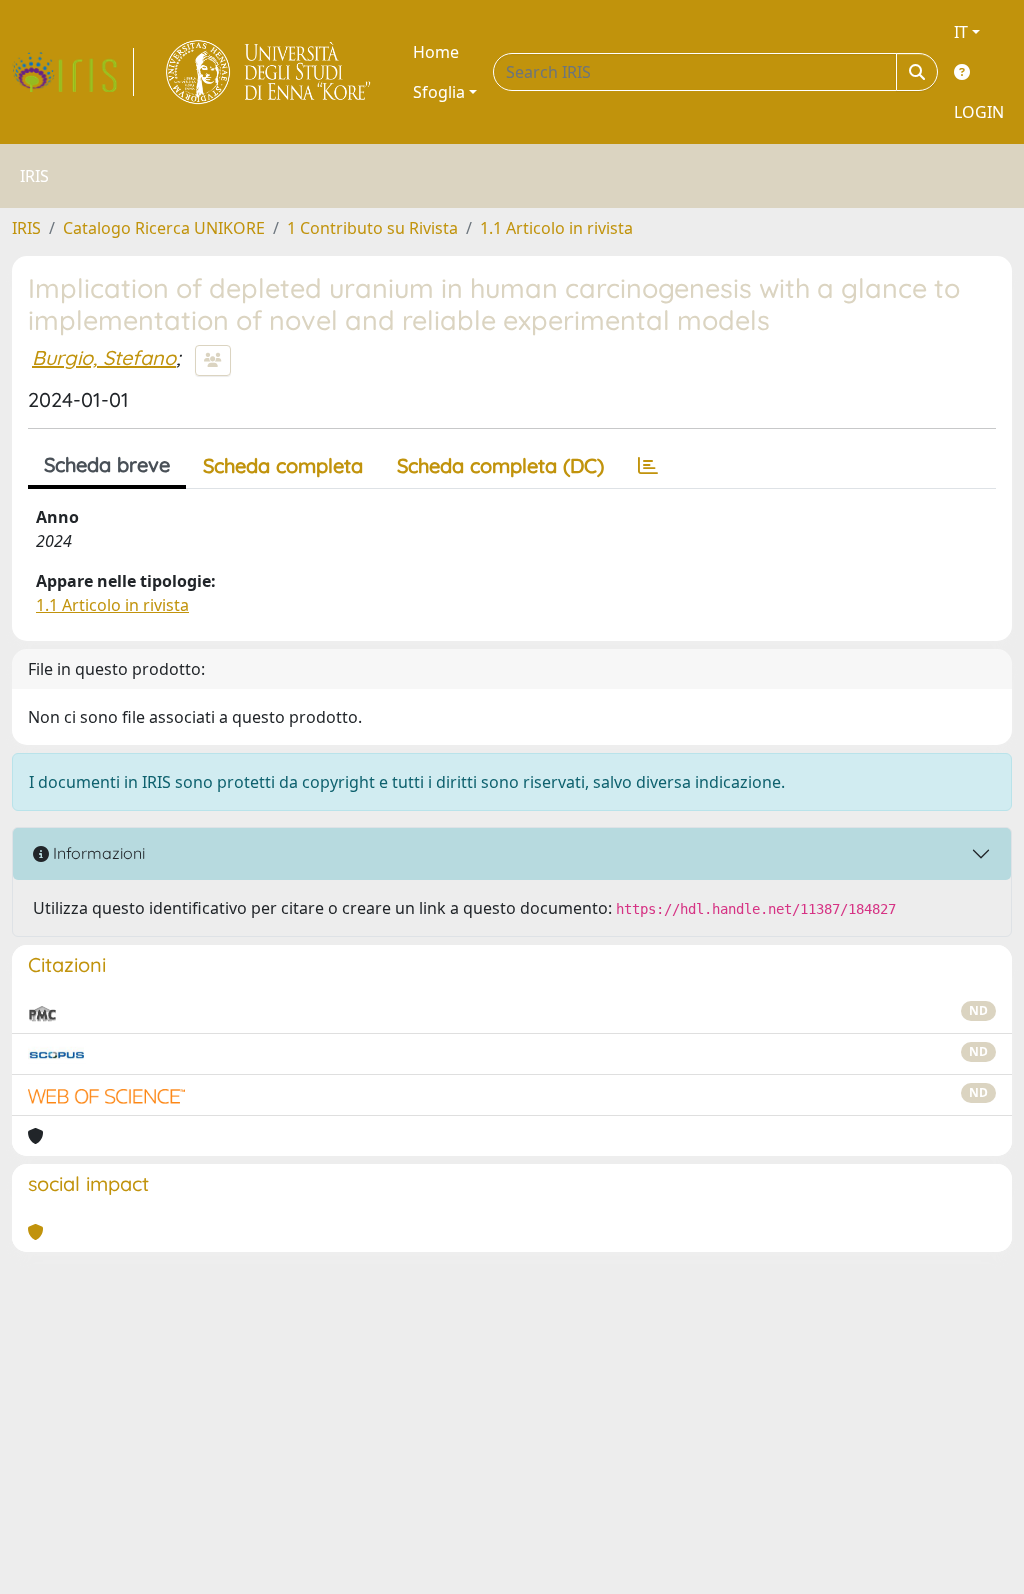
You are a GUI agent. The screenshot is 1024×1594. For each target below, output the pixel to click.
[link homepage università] (269, 72)
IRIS (26, 228)
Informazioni (97, 853)
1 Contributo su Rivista (372, 228)
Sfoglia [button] (439, 92)
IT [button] (961, 32)
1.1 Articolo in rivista (556, 228)
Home (436, 52)
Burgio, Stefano (104, 357)
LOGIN (979, 112)
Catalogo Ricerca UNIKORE (164, 228)
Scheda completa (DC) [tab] (500, 465)
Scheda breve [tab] (107, 464)
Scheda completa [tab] (283, 465)
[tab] (648, 466)
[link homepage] (73, 72)
